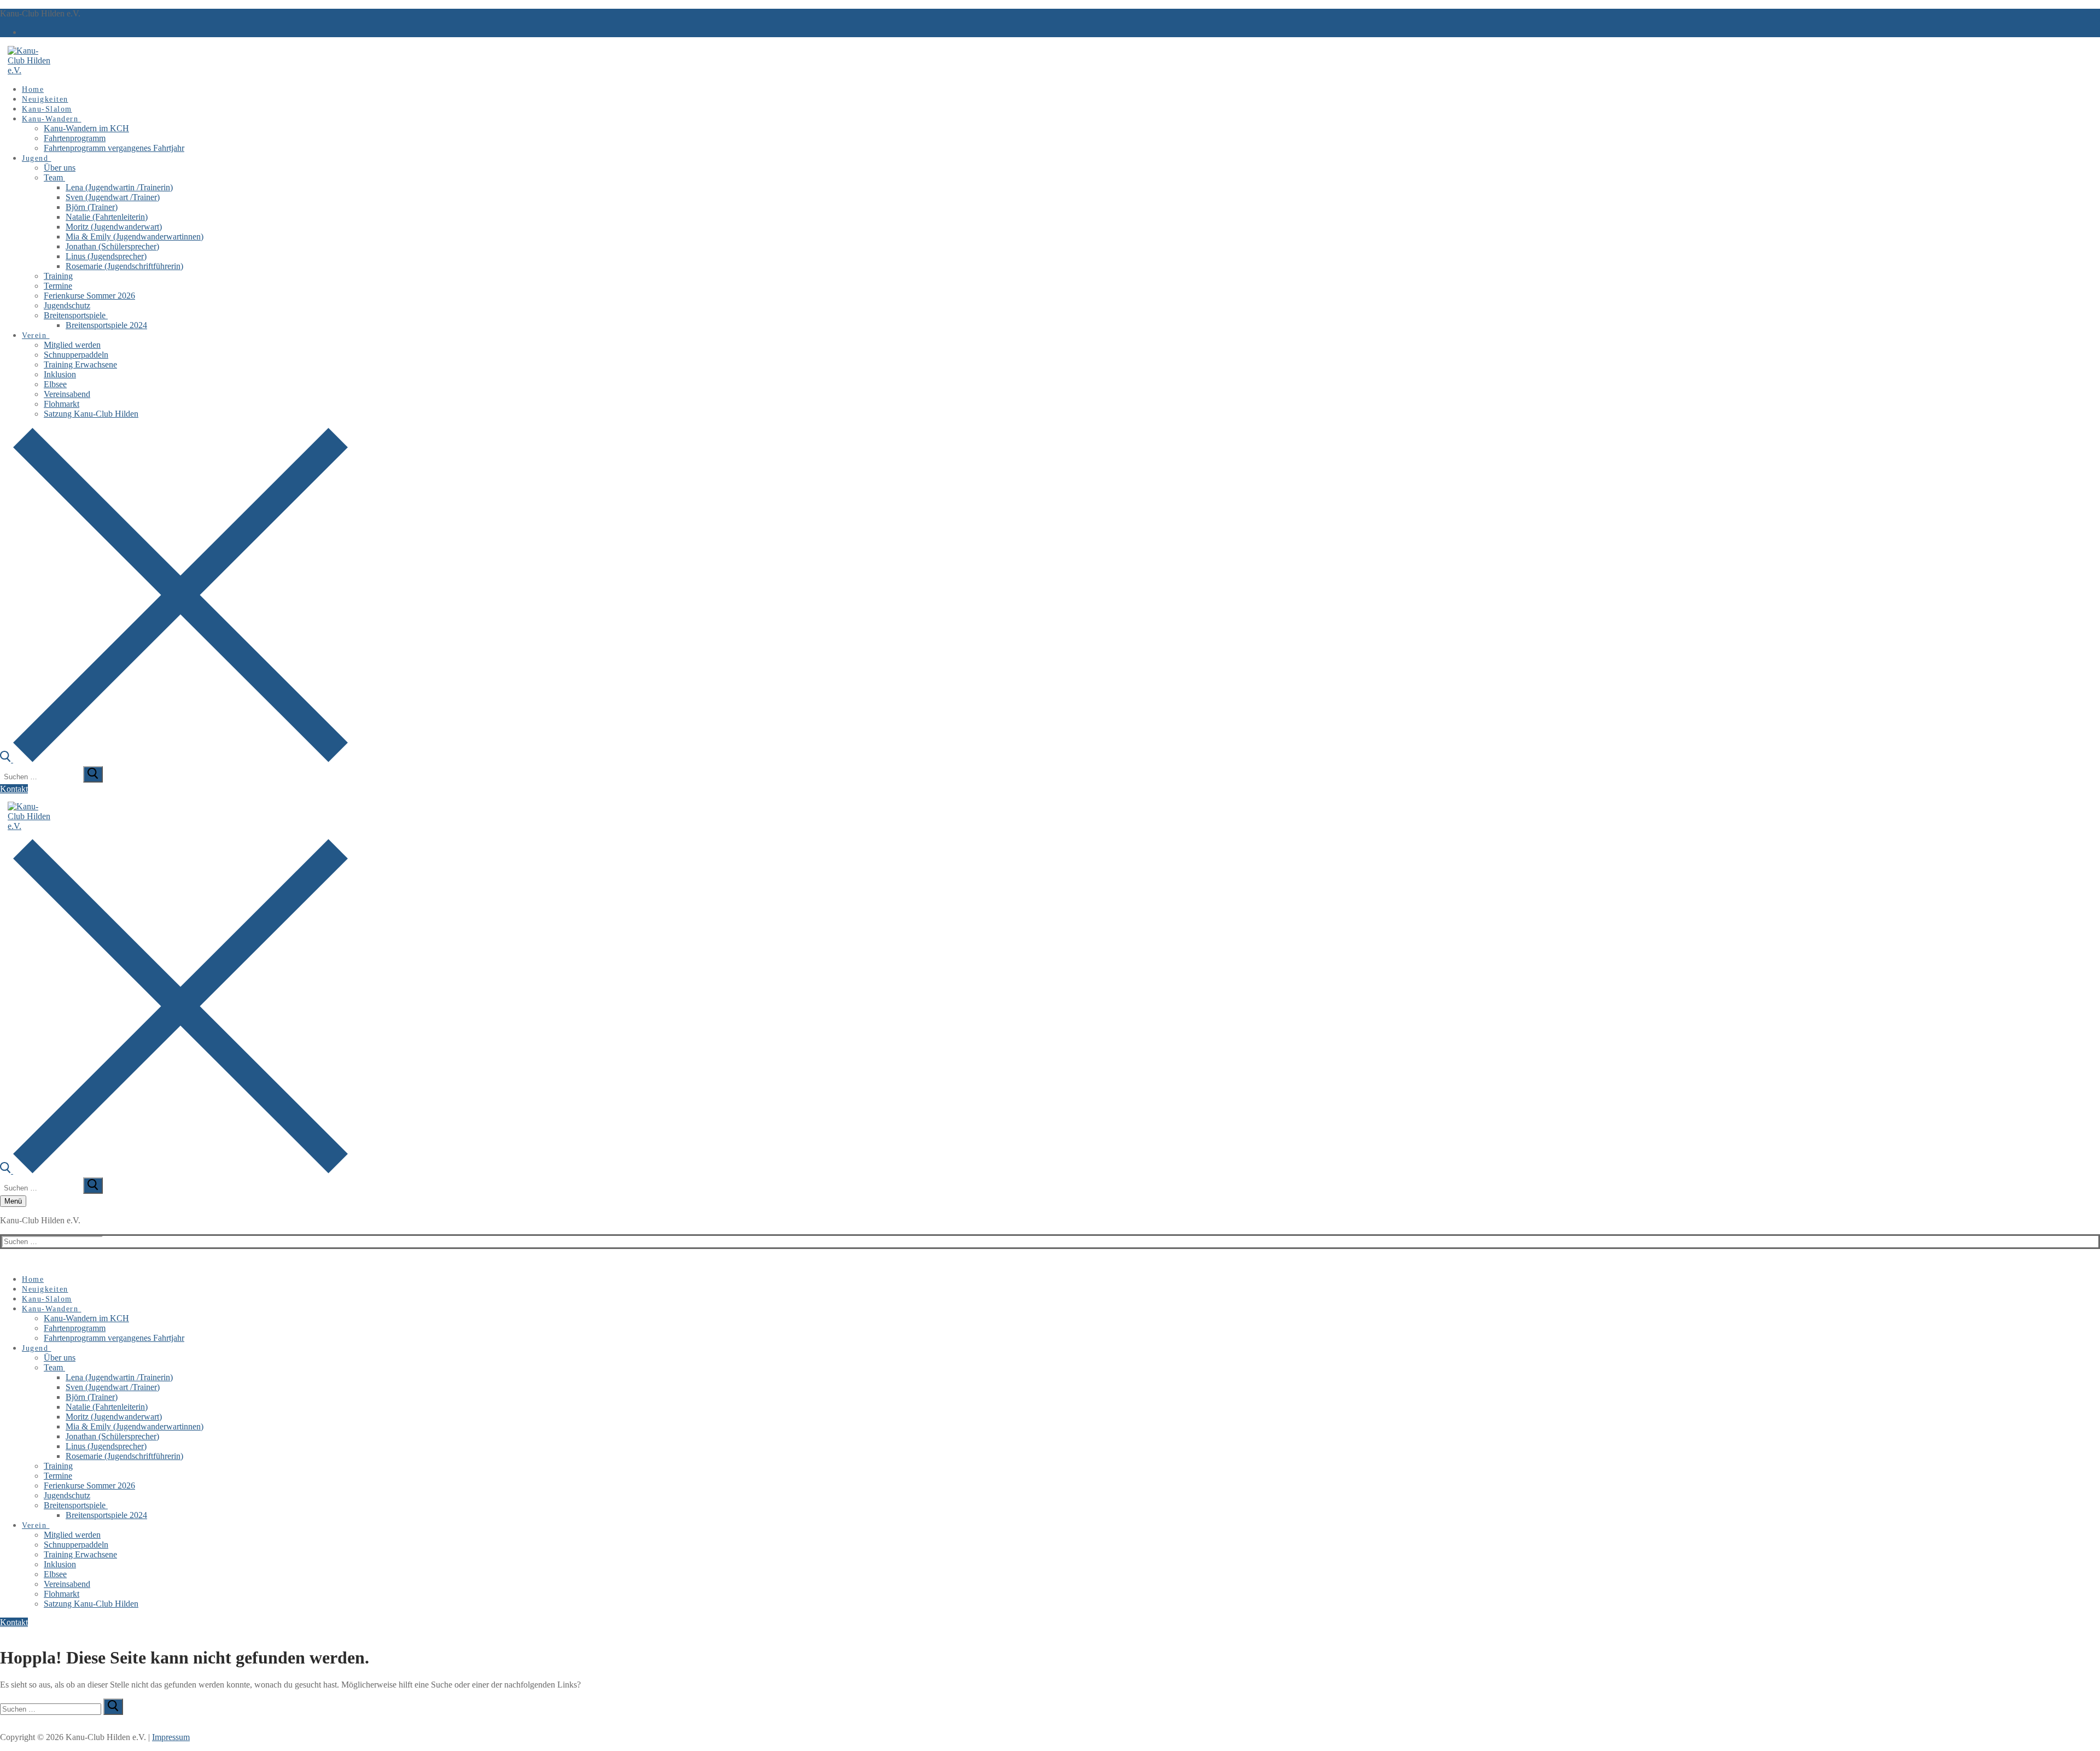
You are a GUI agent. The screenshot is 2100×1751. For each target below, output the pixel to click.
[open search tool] (174, 759)
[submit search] (93, 774)
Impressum (171, 1737)
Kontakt (14, 789)
